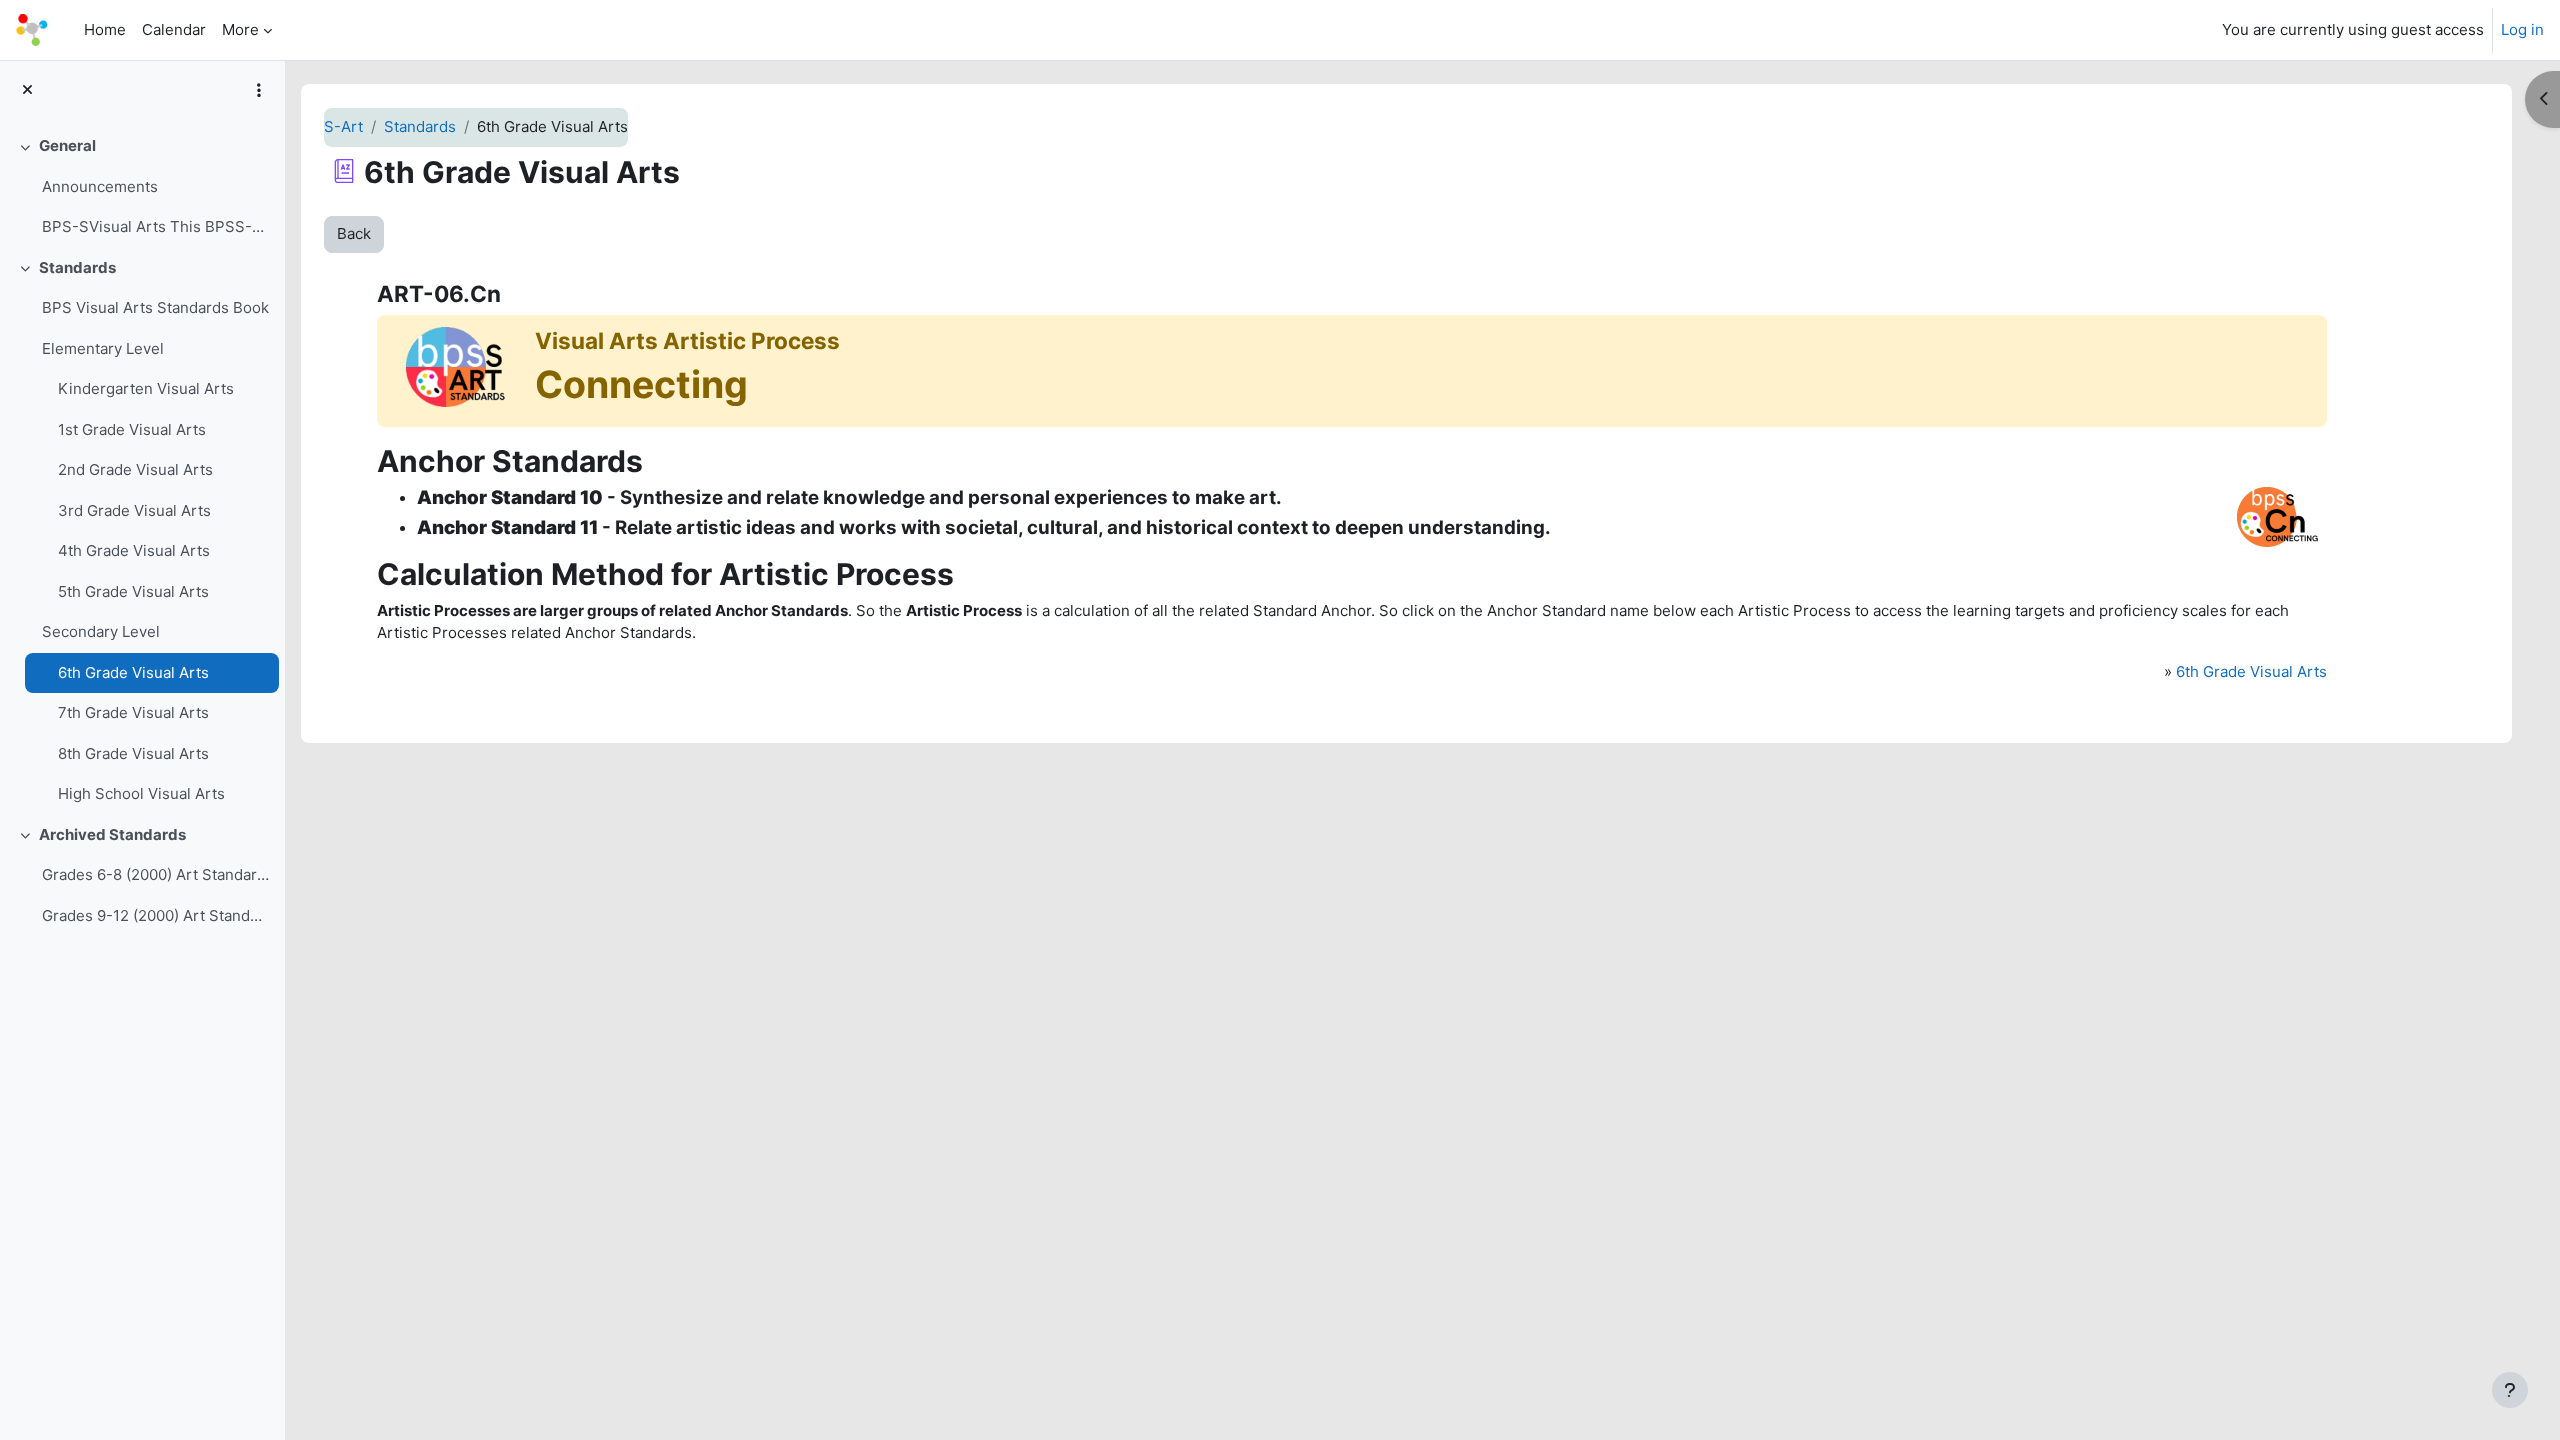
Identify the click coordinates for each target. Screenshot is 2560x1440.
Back (354, 233)
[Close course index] (27, 90)
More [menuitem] (240, 29)
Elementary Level (103, 348)
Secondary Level (101, 631)
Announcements (100, 186)
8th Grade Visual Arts (133, 753)
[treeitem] (142, 187)
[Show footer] (2510, 1390)
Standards (77, 267)
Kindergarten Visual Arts (146, 388)
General (67, 145)
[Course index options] (259, 90)
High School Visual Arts (141, 793)
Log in (2522, 29)
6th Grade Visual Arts (133, 672)
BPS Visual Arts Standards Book (155, 307)
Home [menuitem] (105, 29)
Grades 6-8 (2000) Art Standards (155, 874)
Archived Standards (112, 834)
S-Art (343, 126)
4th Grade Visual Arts (134, 550)
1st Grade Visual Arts (132, 429)
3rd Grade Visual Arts (134, 510)
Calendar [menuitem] (174, 29)
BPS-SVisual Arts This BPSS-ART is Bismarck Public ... (155, 226)
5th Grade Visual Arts (133, 591)
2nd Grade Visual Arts (135, 469)
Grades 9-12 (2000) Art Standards (155, 915)
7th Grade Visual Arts (133, 712)
